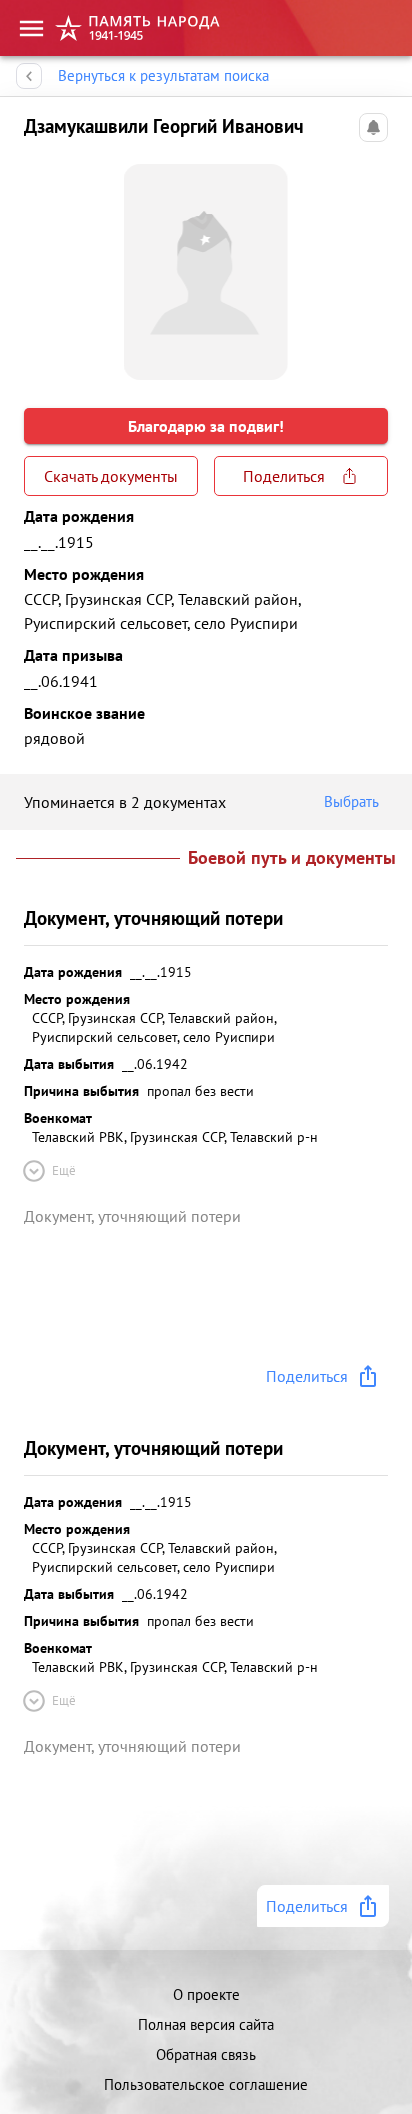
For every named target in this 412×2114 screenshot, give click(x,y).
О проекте (206, 1994)
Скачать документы (111, 476)
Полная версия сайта (206, 2024)
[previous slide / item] (40, 264)
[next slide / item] (372, 264)
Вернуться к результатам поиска (163, 75)
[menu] (31, 28)
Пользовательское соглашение (206, 2084)
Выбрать (351, 801)
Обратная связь (206, 2054)
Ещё (64, 1170)
